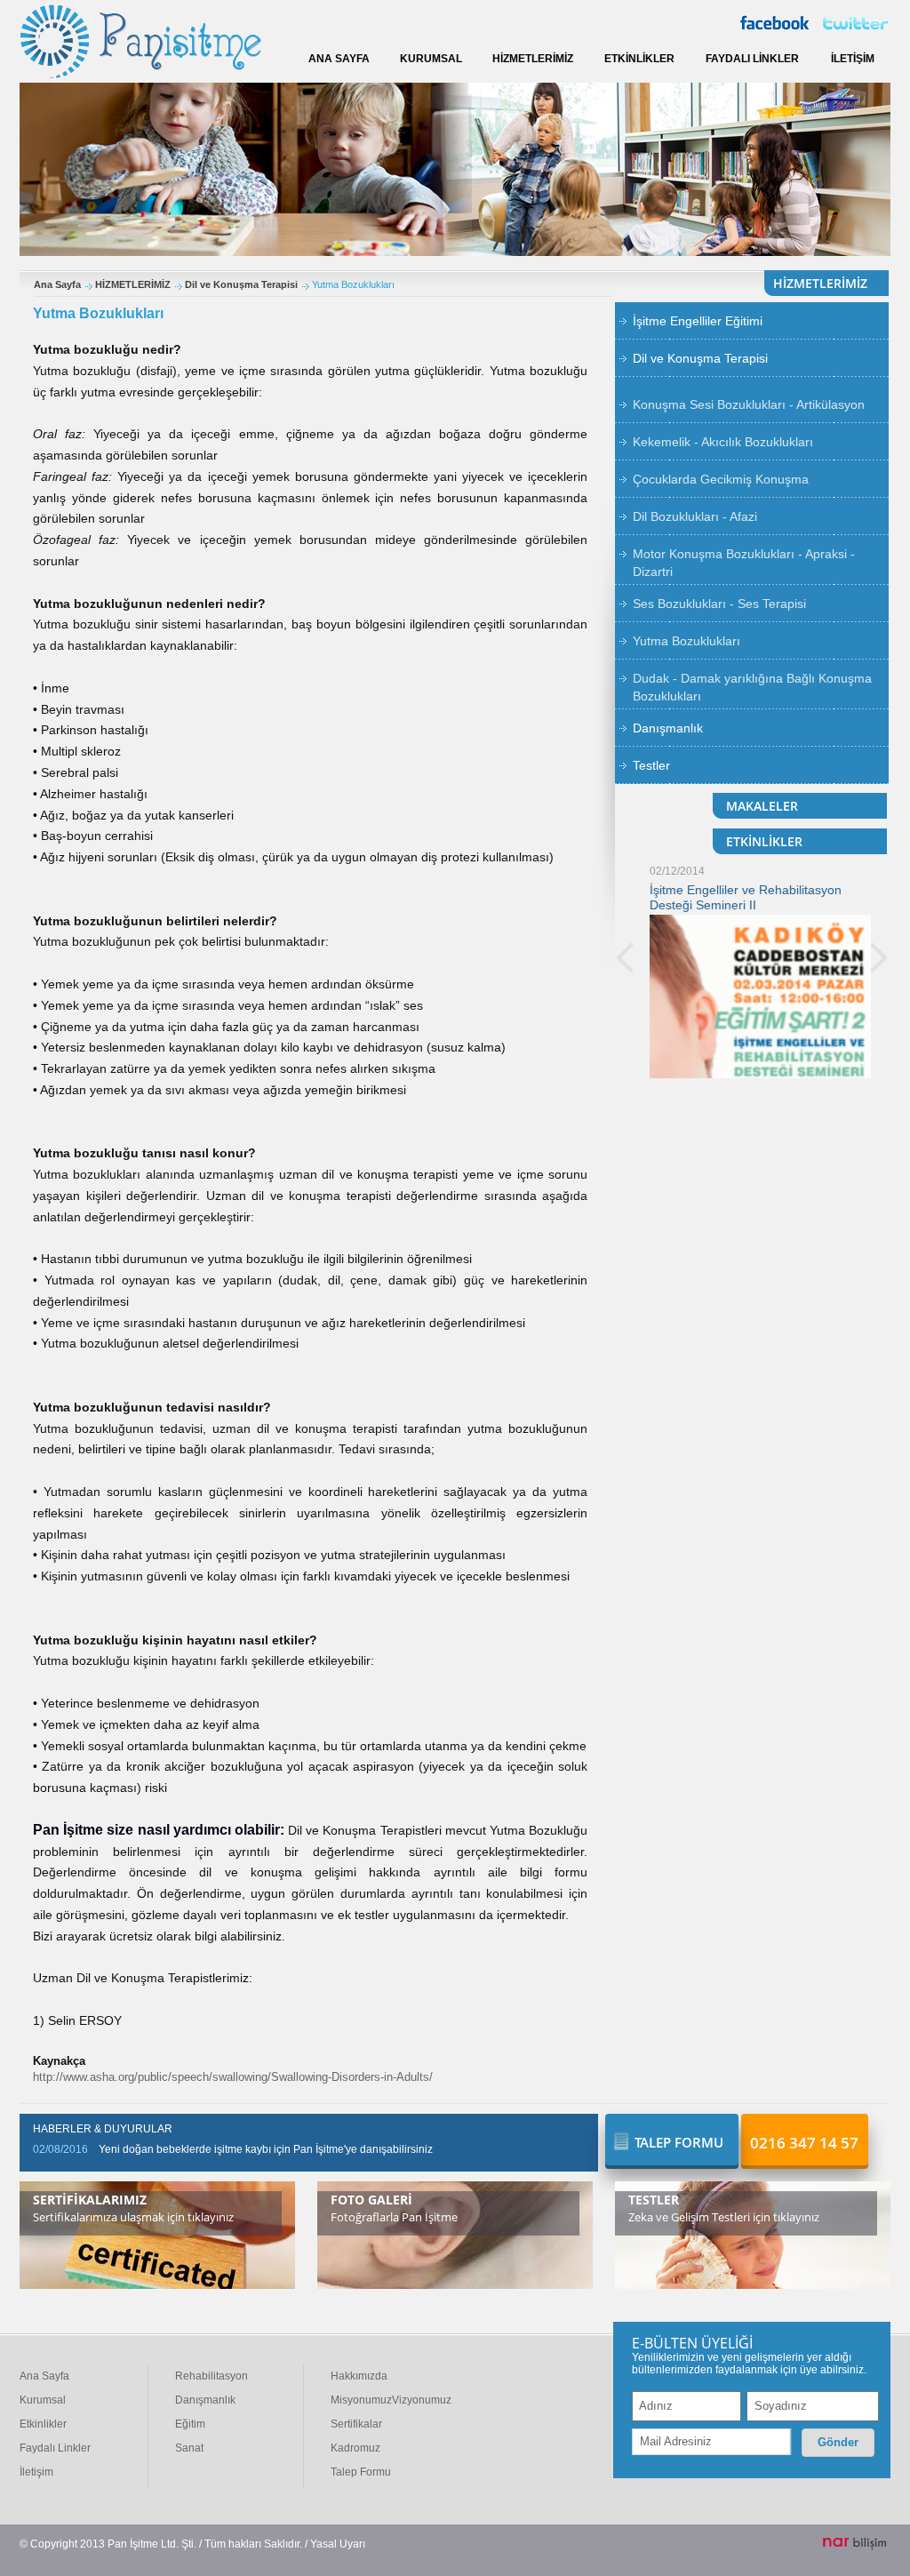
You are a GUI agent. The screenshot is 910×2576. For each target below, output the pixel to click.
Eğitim (190, 2424)
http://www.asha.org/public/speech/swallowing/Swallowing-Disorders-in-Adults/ (233, 2077)
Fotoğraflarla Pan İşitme (394, 2217)
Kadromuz (355, 2448)
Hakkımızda (359, 2376)
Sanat (189, 2448)
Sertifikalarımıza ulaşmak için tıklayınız (133, 2217)
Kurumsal (43, 2400)
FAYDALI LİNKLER (752, 59)
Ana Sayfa (57, 284)
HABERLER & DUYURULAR (103, 2129)
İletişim (36, 2472)
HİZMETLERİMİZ (533, 59)
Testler (651, 765)
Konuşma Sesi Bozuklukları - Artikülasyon (749, 404)
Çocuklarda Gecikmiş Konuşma (721, 479)
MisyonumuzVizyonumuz (391, 2400)
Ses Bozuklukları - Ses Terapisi (719, 604)
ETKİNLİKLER (639, 59)
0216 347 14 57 (804, 2143)
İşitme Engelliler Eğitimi (698, 321)
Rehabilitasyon (212, 2376)
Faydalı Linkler (55, 2448)
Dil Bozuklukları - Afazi (695, 516)
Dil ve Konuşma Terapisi (241, 284)
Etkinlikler (43, 2424)
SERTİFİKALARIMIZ (90, 2200)
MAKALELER (762, 806)
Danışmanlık (668, 728)
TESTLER (654, 2200)
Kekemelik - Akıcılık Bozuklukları (723, 442)
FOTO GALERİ (371, 2200)
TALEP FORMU (679, 2142)
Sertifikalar (356, 2424)
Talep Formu (361, 2472)
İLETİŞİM (853, 59)
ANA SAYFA (339, 59)
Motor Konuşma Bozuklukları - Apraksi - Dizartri (744, 563)
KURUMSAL (431, 59)
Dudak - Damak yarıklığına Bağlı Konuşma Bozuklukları (752, 687)
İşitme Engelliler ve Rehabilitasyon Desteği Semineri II (731, 897)
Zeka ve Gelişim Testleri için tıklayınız (724, 2217)
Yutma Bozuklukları (686, 641)
